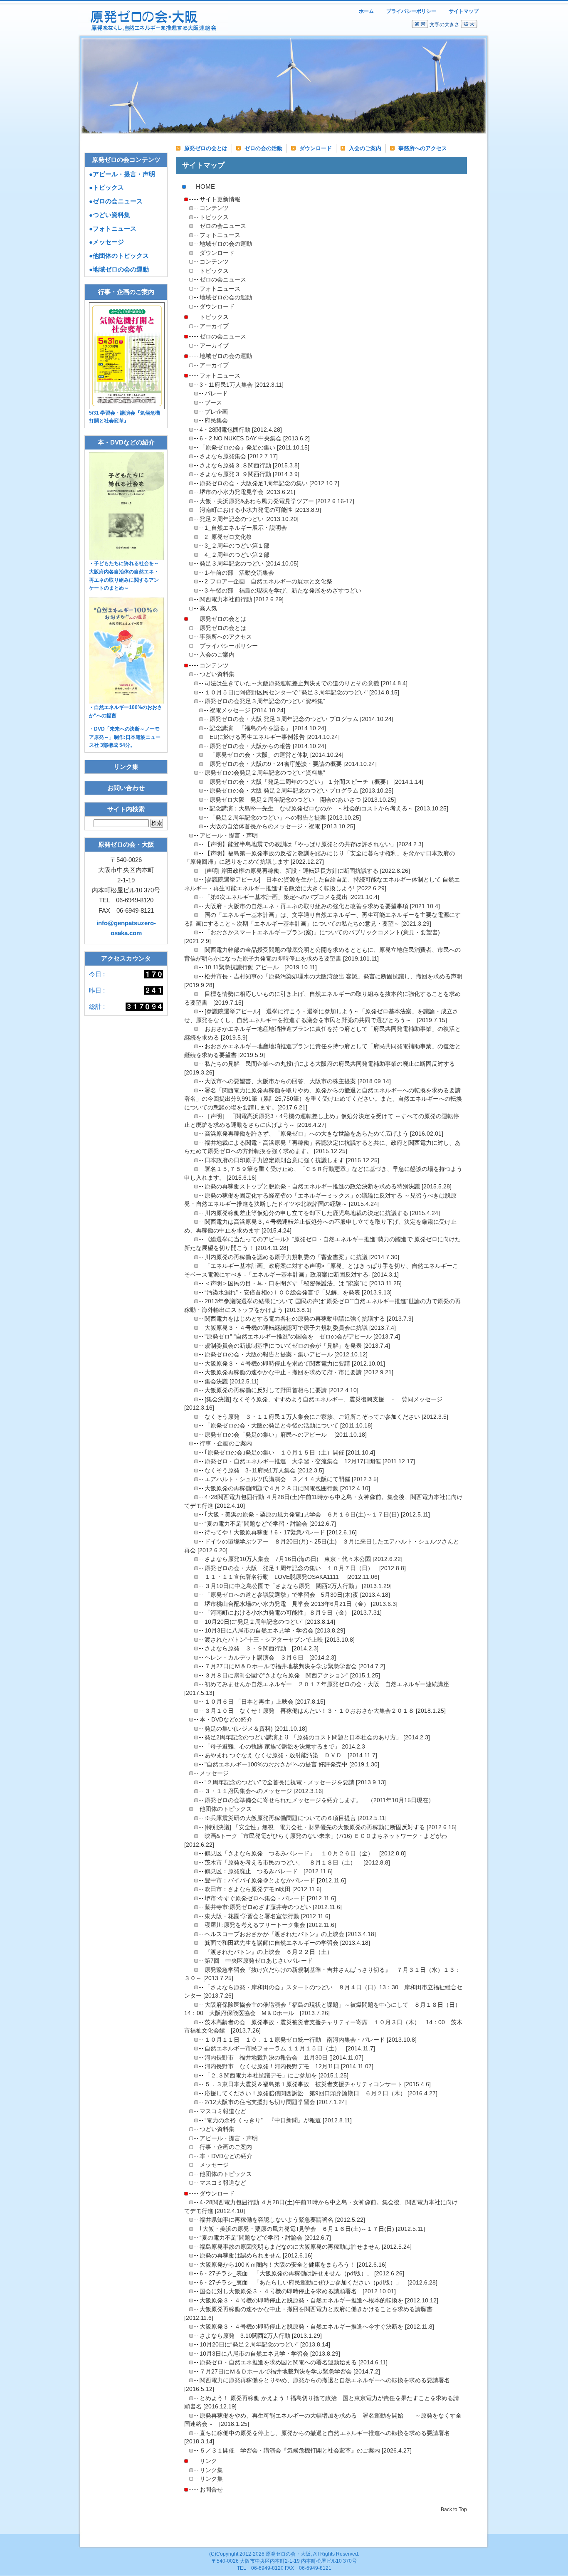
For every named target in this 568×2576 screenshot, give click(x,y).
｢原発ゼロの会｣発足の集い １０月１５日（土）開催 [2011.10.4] (290, 1453)
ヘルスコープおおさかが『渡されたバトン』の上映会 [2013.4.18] (290, 1934)
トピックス (214, 217)
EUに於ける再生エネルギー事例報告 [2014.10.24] (275, 737)
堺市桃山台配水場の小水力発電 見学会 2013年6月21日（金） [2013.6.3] (301, 1604)
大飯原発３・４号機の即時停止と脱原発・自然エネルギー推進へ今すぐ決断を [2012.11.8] (317, 2327)
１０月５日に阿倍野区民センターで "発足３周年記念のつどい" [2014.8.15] (302, 693)
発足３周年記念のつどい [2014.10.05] (249, 564)
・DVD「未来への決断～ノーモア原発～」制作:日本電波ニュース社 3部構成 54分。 (125, 737)
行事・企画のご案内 (226, 1444)
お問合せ (211, 2490)
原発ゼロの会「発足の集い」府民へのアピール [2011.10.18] (286, 1435)
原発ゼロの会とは (206, 148)
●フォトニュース (113, 228)
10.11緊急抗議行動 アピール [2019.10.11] (261, 967)
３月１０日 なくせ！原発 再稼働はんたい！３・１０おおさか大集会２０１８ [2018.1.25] (325, 1711)
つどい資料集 (217, 674)
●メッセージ (106, 242)
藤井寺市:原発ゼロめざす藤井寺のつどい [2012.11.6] (273, 1907)
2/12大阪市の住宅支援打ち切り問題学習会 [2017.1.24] (276, 2102)
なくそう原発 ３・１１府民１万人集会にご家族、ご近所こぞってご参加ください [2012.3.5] (326, 1417)
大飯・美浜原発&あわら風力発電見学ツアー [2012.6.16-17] (277, 501)
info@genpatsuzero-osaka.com (126, 928)
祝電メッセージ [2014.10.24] (247, 710)
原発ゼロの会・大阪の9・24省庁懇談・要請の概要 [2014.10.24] (293, 764)
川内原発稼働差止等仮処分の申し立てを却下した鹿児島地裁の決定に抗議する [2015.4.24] (322, 1213)
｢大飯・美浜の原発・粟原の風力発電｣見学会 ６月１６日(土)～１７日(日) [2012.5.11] (317, 1515)
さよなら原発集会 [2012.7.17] (239, 456)
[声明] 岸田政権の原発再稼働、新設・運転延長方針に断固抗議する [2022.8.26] (307, 871)
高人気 (208, 609)
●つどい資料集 (110, 215)
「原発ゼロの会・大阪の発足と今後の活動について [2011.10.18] (289, 1426)
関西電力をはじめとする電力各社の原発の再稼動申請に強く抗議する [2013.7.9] (309, 1319)
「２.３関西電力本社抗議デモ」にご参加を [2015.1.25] (277, 2076)
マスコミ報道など (223, 2111)
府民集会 (216, 421)
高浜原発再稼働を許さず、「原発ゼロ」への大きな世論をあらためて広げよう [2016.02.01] (324, 1134)
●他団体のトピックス (119, 256)
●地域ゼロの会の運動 (119, 269)
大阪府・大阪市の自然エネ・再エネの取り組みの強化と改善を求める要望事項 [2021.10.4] (322, 906)
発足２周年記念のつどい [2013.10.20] (249, 519)
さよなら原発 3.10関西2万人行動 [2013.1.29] (261, 2336)
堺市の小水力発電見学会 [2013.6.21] (247, 492)
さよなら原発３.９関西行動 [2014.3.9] (249, 474)
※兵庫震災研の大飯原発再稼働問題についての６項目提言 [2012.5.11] (296, 1818)
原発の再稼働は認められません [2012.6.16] (256, 2256)
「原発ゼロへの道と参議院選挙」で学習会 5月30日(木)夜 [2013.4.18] (297, 1595)
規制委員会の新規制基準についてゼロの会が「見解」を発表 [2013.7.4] (297, 1346)
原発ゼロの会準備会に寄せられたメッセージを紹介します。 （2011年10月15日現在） (319, 1800)
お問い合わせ (126, 788)
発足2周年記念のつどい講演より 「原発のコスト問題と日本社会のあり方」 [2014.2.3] (317, 1738)
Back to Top (454, 2509)
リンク (208, 2461)
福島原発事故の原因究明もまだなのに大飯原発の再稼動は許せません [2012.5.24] (306, 2247)
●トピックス (106, 187)
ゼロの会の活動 (263, 148)
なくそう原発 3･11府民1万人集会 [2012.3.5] (264, 1471)
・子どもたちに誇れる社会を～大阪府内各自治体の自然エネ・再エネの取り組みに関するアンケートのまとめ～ (124, 576)
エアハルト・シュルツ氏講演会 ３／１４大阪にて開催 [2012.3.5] (291, 1479)
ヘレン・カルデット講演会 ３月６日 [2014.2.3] (270, 1658)
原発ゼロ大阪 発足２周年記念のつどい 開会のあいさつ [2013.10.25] (303, 800)
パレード (216, 394)
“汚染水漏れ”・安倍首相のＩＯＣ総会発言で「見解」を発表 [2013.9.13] (298, 1293)
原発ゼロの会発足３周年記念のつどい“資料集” (265, 701)
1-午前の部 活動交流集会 (239, 573)
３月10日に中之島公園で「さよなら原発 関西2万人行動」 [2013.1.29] (298, 1586)
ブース (213, 403)
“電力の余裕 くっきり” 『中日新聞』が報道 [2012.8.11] (278, 2120)
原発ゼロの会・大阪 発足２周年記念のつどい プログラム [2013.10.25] (301, 791)
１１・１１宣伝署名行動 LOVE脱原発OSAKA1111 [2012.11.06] (292, 1577)
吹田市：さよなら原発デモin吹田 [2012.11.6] (263, 1889)
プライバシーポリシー (411, 11)
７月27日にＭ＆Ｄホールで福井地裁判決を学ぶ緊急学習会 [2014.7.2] (295, 1666)
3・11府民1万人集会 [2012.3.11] (242, 385)
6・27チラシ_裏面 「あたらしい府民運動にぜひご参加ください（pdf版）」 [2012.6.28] (319, 2283)
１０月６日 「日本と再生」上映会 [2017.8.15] (265, 1702)
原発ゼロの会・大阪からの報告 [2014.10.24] (268, 746)
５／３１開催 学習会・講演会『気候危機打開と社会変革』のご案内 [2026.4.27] (306, 2451)
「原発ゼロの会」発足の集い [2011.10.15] (254, 448)
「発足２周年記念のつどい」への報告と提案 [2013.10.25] (285, 818)
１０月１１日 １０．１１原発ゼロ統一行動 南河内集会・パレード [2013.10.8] (311, 2040)
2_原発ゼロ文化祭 (228, 537)
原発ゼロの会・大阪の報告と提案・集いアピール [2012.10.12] (286, 1355)
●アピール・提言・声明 (122, 174)
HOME (205, 186)
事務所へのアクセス (423, 148)
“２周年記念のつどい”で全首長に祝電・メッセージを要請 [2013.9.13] (295, 1782)
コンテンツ (214, 208)
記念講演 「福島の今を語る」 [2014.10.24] (268, 728)
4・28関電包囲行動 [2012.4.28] (241, 430)
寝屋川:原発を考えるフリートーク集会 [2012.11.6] (270, 1925)
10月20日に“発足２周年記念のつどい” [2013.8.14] (270, 1622)
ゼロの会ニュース (223, 226)
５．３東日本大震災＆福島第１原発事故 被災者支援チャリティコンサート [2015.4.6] (318, 2084)
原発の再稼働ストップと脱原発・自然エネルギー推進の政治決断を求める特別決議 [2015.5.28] (328, 1187)
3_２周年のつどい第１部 (237, 546)
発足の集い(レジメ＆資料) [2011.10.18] (256, 1729)
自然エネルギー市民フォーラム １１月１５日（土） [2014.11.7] (290, 2049)
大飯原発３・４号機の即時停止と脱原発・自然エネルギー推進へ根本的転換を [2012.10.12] (319, 2301)
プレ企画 (216, 412)
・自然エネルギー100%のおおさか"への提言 (126, 711)
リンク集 (211, 2470)
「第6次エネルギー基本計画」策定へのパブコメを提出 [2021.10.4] (292, 897)
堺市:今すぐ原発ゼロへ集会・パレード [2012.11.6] (270, 1898)
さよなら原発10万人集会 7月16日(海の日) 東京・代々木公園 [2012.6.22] (304, 1559)
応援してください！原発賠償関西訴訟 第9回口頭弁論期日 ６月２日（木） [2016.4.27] (321, 2093)
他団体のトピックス (226, 1809)
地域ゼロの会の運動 (226, 244)
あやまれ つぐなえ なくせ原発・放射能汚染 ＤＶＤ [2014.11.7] (291, 1755)
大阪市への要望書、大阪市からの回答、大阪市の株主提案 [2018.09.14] (298, 1081)
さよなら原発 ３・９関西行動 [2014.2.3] (262, 1649)
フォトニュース (220, 235)
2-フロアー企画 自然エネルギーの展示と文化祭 (268, 582)
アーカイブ (214, 326)
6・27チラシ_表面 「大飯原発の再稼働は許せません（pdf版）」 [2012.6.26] (302, 2273)
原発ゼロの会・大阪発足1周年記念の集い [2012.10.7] (269, 483)
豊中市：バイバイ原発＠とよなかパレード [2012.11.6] (275, 1881)
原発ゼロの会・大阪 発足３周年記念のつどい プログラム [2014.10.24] (301, 719)
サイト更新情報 (220, 199)
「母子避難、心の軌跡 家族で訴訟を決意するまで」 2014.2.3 (285, 1747)
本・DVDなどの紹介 (226, 1720)
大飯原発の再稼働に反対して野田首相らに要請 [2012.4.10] (282, 1390)
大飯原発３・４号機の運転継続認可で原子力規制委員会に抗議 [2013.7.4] (300, 1328)
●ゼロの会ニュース (116, 201)
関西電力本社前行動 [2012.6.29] (242, 599)
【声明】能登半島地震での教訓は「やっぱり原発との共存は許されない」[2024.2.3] (314, 844)
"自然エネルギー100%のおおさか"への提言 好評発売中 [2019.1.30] (292, 1765)
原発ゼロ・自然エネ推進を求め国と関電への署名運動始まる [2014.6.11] (294, 2362)
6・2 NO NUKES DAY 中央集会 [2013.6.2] (255, 438)
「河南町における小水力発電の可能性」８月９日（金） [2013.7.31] (293, 1613)
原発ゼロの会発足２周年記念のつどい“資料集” (265, 773)
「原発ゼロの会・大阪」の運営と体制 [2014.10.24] (277, 755)
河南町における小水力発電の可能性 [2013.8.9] (260, 510)
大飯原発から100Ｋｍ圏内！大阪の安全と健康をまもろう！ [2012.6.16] (293, 2265)
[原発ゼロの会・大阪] (153, 32)
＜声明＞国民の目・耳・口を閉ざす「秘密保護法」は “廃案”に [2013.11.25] (303, 1283)
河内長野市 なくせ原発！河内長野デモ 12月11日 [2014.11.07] (289, 2066)
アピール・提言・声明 (229, 836)
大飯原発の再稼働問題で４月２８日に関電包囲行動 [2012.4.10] (287, 1488)
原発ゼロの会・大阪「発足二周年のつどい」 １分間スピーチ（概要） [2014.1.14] (316, 782)
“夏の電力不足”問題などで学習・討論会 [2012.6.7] (270, 1524)
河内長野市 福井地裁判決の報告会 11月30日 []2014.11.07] (284, 2058)
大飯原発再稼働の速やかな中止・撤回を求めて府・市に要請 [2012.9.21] (299, 1372)
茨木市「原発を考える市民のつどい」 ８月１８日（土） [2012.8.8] (297, 1863)
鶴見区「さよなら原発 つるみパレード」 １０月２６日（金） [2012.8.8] (305, 1854)
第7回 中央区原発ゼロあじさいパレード (259, 1961)
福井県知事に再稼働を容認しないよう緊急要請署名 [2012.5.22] (282, 2220)
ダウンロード (316, 148)
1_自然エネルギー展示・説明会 (246, 528)
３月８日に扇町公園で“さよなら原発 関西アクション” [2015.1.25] (292, 1676)
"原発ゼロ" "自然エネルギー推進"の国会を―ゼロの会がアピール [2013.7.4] (302, 1337)
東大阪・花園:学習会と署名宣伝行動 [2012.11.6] (267, 1916)
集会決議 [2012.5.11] (232, 1382)
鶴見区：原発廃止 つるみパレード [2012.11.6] (269, 1871)
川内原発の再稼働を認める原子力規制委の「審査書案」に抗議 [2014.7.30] (302, 1257)
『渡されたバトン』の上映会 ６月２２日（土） (269, 1952)
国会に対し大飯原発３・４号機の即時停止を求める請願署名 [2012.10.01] (298, 2291)
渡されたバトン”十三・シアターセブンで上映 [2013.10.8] (280, 1640)
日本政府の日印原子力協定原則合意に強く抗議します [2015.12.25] (292, 1160)
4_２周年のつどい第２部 (237, 555)
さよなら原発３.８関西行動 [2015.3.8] (249, 466)
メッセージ (214, 1773)
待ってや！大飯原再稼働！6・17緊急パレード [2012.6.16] (281, 1533)
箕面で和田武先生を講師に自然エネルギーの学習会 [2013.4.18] (287, 1943)
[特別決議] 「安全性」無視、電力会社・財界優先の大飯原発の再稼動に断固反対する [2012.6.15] (331, 1827)
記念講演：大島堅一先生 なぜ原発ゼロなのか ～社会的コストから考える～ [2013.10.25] (329, 809)
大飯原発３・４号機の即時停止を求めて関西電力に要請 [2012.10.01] (295, 1364)
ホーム (366, 11)
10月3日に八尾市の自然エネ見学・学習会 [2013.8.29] (275, 1631)
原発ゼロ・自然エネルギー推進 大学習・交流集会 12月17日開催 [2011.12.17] (310, 1461)
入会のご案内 (365, 148)
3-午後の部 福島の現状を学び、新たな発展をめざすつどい (283, 591)
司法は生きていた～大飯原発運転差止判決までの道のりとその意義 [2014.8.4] (306, 683)
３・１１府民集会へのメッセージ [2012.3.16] (264, 1791)
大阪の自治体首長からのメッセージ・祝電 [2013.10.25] (282, 826)
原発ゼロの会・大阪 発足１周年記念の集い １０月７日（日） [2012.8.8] (305, 1568)
